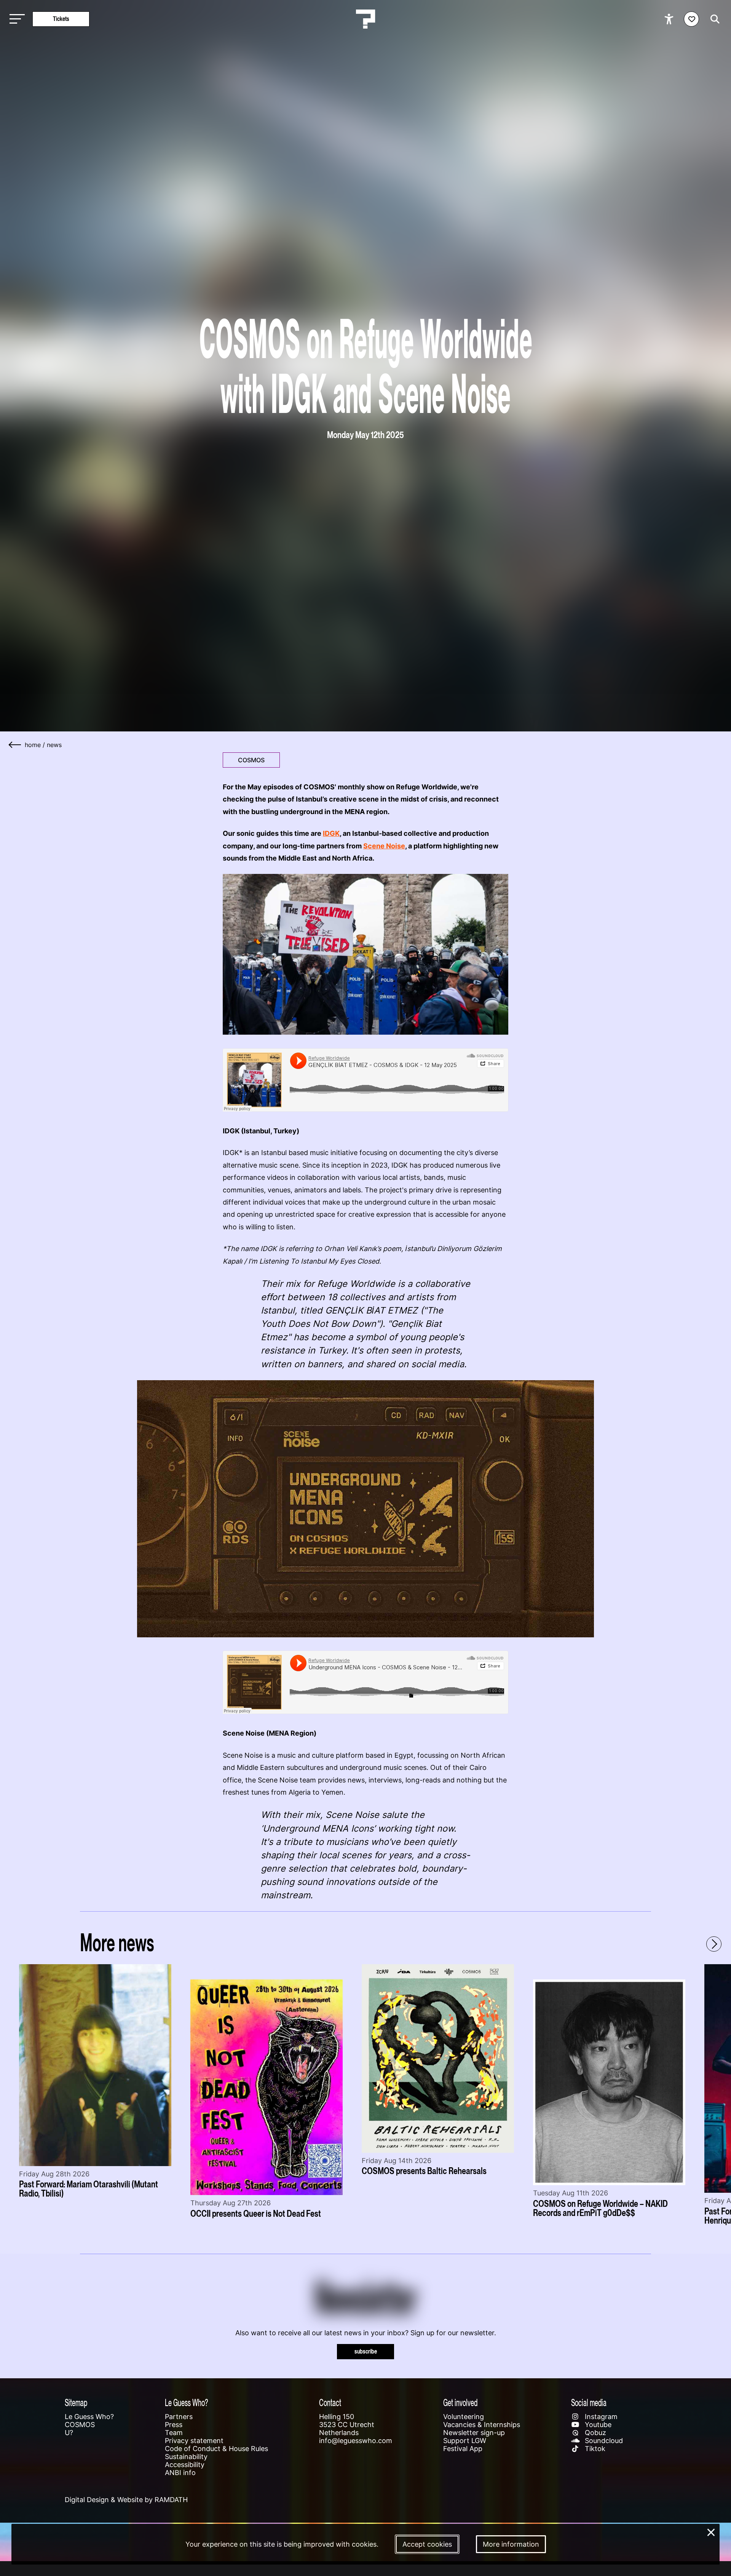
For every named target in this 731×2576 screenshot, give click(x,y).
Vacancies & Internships (482, 2425)
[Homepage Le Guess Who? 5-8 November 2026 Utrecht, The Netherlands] (365, 19)
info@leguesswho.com (356, 2441)
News (54, 745)
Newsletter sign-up (474, 2433)
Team (174, 2433)
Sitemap (76, 2402)
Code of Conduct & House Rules (216, 2449)
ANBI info (180, 2473)
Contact (330, 2402)
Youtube (597, 2425)
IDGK (331, 833)
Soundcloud (603, 2441)
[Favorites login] (691, 19)
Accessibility (185, 2465)
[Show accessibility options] (670, 19)
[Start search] (713, 19)
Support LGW (465, 2441)
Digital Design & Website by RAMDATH (126, 2500)
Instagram (600, 2417)
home (33, 745)
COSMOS (251, 760)
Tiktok (594, 2449)
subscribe (366, 2351)
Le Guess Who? (89, 2417)
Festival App (463, 2449)
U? (69, 2433)
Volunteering (464, 2417)
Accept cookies (427, 2544)
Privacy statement (194, 2441)
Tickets (61, 19)
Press (174, 2425)
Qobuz (595, 2433)
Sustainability (186, 2457)
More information (511, 2544)
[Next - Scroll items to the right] (714, 1944)
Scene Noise (384, 846)
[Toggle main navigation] (15, 19)
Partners (179, 2417)
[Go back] (15, 745)
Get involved (460, 2402)
